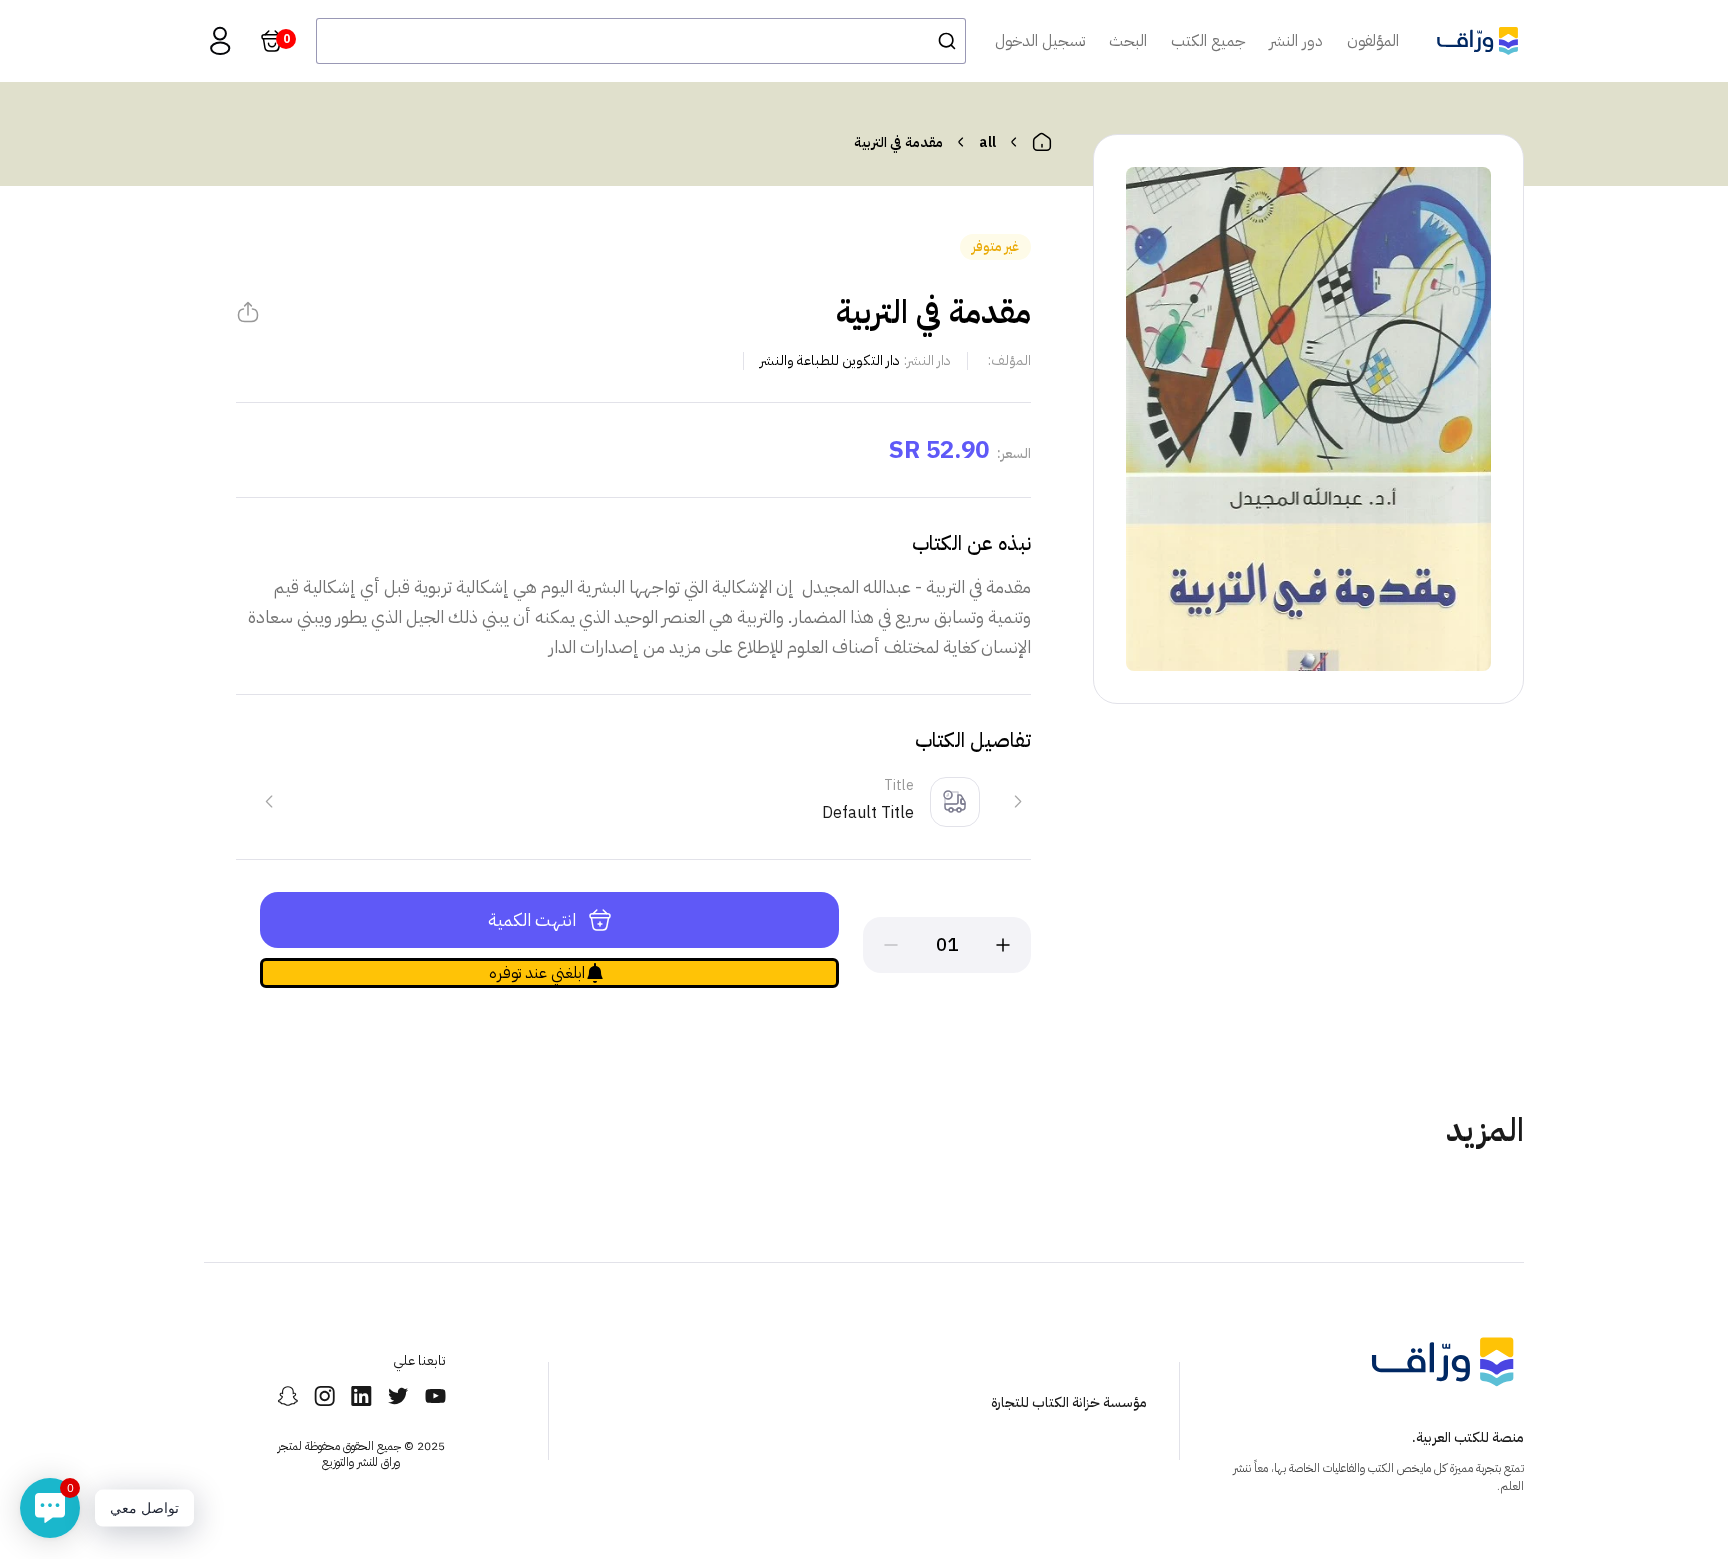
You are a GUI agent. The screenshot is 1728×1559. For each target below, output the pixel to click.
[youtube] (435, 1396)
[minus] (891, 945)
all (987, 142)
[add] (1003, 945)
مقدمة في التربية (898, 142)
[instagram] (324, 1396)
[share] (248, 312)
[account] (220, 41)
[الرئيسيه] (1042, 142)
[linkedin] (361, 1396)
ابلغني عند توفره (537, 973)
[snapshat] (287, 1396)
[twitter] (398, 1396)
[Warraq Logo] (1477, 41)
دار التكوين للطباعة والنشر (830, 360)
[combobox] (641, 41)
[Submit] (941, 41)
